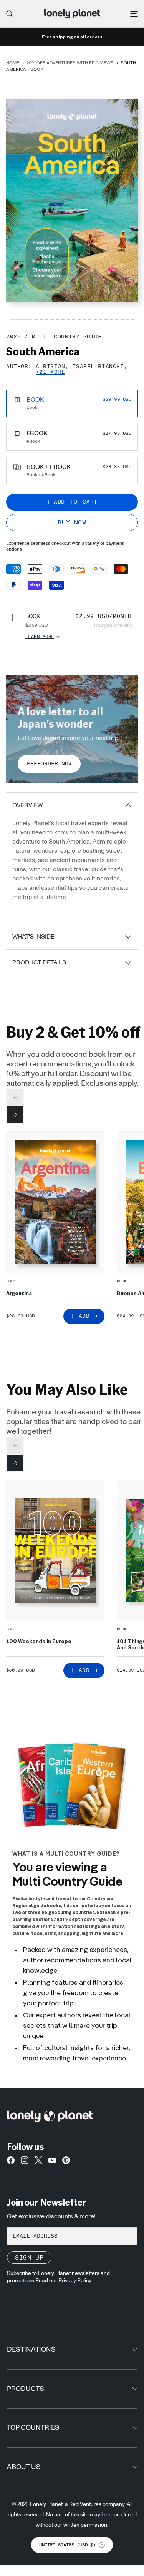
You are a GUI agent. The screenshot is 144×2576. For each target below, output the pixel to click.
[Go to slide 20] (133, 320)
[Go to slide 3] (41, 320)
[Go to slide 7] (63, 320)
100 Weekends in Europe (39, 1641)
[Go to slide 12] (90, 320)
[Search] (10, 14)
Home (13, 63)
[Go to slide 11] (84, 320)
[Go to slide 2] (36, 320)
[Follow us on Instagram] (25, 2162)
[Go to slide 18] (122, 320)
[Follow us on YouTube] (52, 2162)
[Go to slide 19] (127, 320)
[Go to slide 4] (47, 320)
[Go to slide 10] (79, 320)
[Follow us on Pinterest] (66, 2162)
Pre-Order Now (49, 764)
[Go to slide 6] (58, 320)
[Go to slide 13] (95, 320)
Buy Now (72, 522)
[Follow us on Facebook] (11, 2162)
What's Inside (33, 937)
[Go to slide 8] (68, 320)
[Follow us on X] (38, 2162)
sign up (29, 2258)
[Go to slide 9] (74, 320)
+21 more (50, 372)
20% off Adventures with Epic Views (70, 63)
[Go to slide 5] (52, 320)
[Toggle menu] (134, 14)
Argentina (19, 1293)
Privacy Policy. (75, 2281)
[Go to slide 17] (117, 320)
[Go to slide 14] (101, 320)
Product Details (39, 962)
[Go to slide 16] (111, 320)
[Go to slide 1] (21, 320)
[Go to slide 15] (106, 320)
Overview (27, 805)
